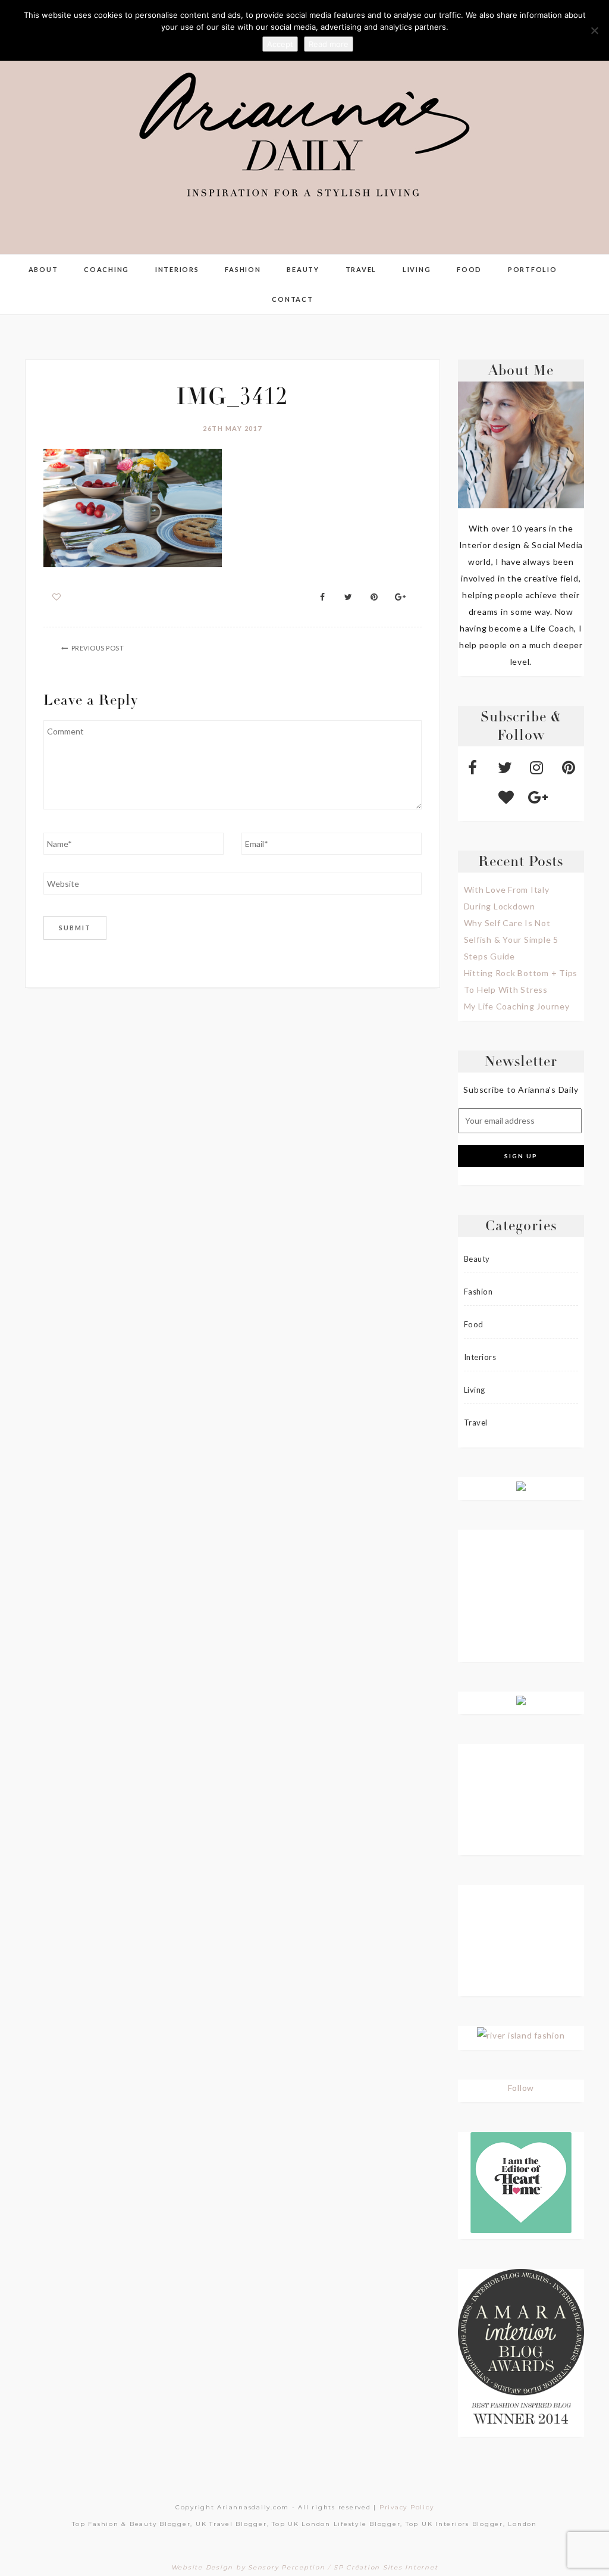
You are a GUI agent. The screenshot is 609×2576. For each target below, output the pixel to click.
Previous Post (98, 648)
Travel (361, 269)
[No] (594, 30)
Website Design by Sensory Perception (248, 2567)
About (43, 269)
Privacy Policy (407, 2507)
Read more (329, 44)
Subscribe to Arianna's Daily (521, 1090)
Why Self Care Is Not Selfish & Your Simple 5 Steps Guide (511, 940)
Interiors (177, 269)
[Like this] (57, 597)
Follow (521, 2088)
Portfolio (533, 269)
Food (469, 269)
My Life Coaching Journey (517, 1006)
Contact (292, 299)
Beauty (303, 269)
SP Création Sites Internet (386, 2567)
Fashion (243, 269)
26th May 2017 (233, 428)
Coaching (106, 269)
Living (417, 269)
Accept (280, 44)
